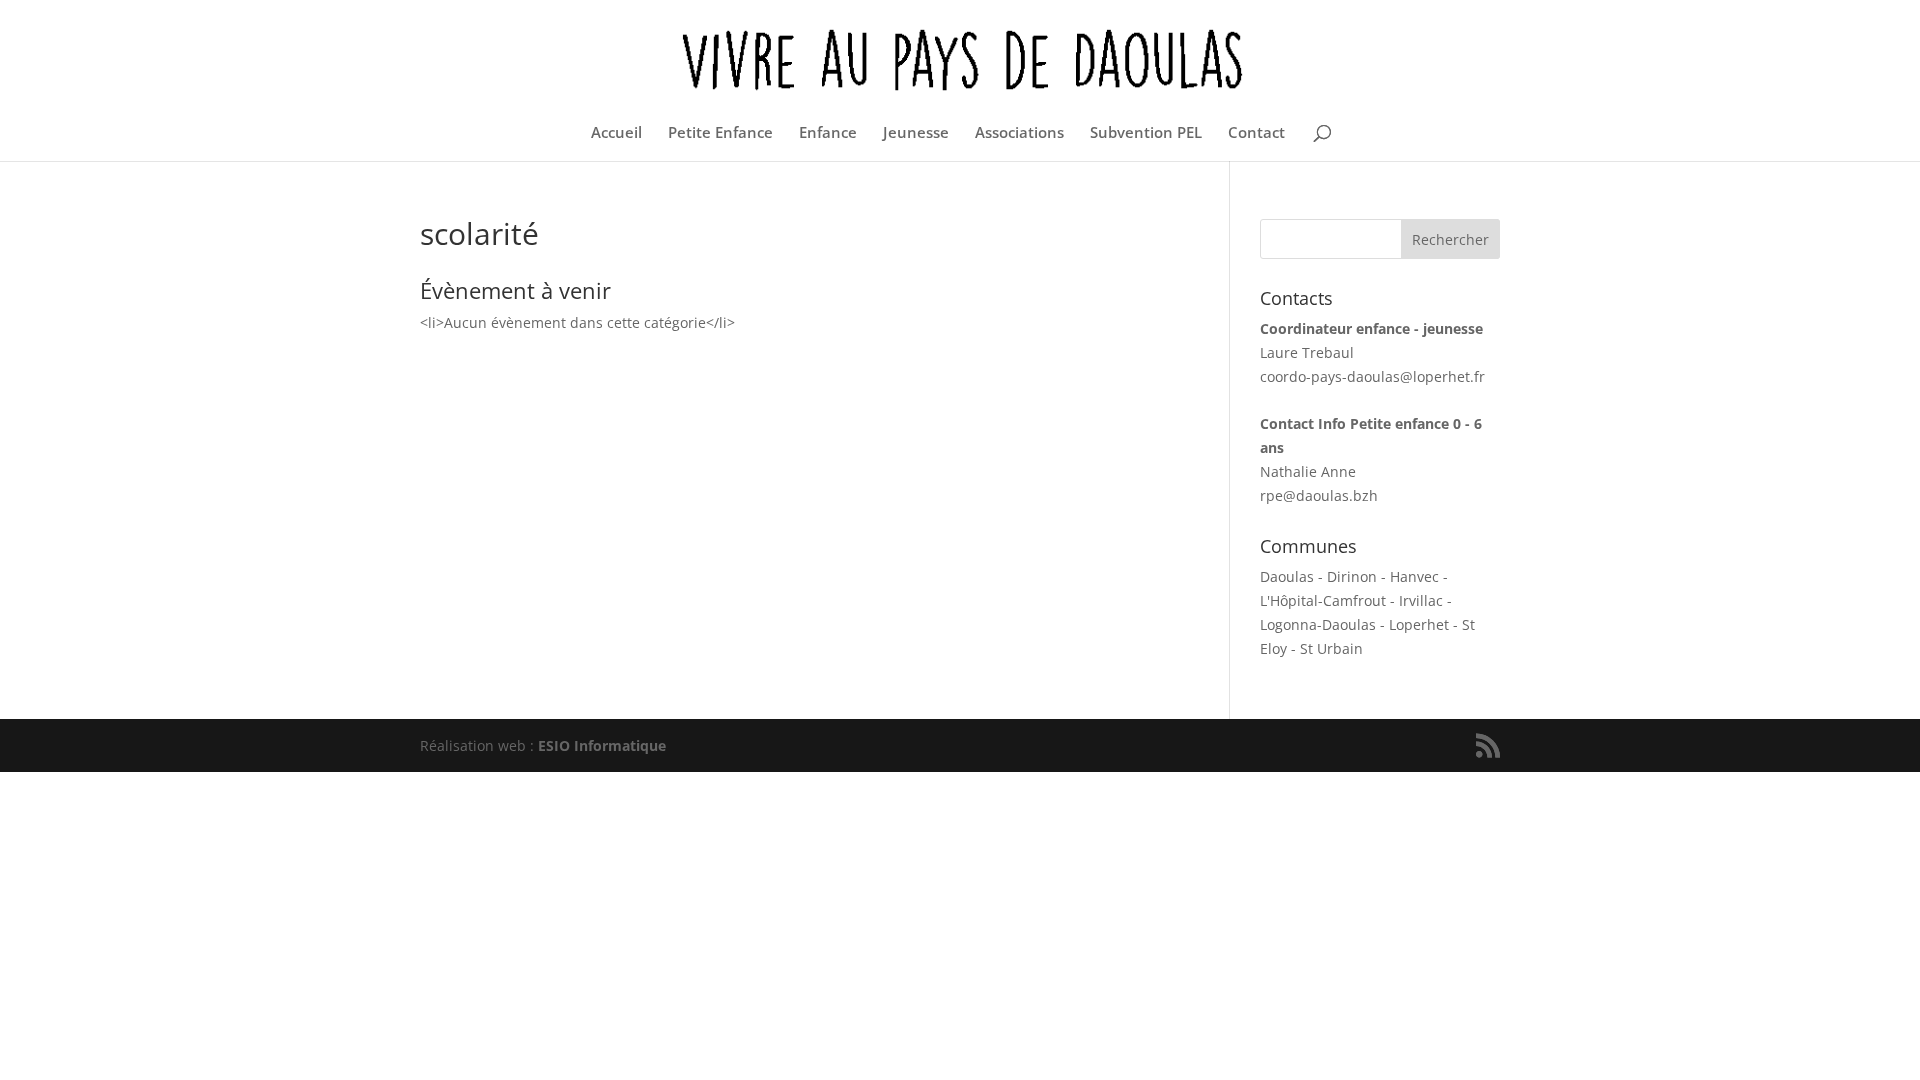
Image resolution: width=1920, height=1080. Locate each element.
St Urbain (1331, 648)
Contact (1256, 133)
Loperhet (1419, 624)
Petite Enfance (720, 133)
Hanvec (1414, 576)
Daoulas (1287, 576)
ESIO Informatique (602, 745)
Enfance (828, 133)
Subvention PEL (1146, 133)
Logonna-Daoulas (1318, 624)
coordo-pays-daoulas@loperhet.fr (1372, 376)
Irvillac (1421, 600)
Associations (1019, 133)
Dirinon (1352, 576)
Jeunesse (916, 133)
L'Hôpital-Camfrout (1323, 600)
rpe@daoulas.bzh (1319, 495)
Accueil (616, 133)
